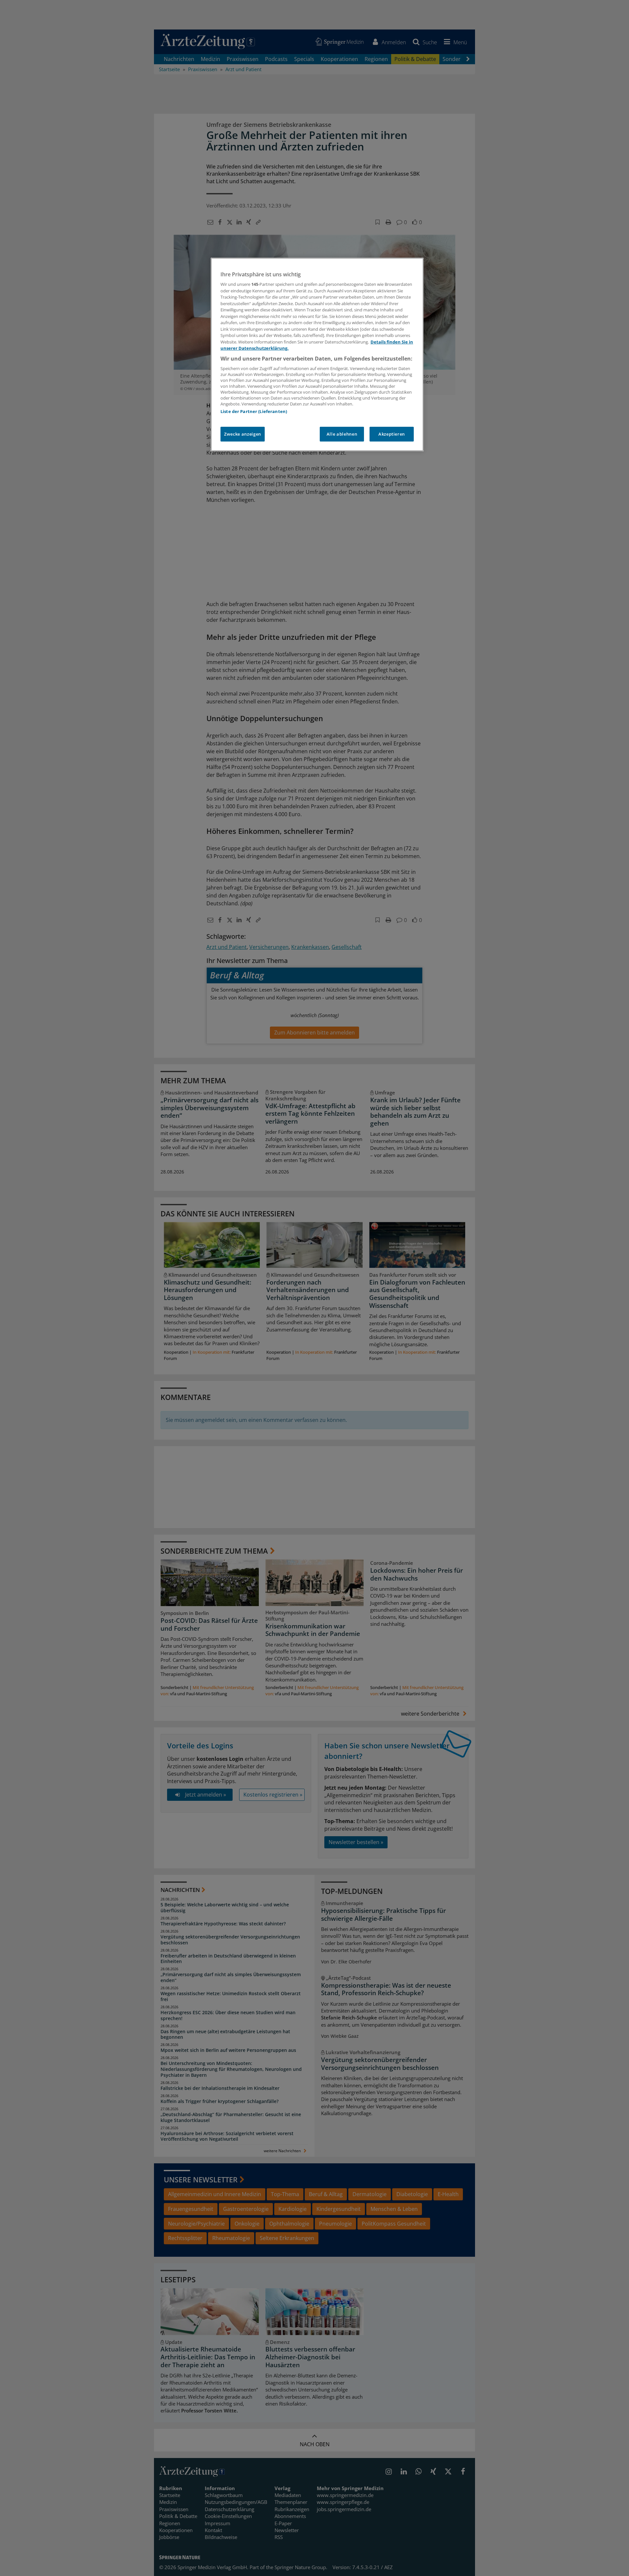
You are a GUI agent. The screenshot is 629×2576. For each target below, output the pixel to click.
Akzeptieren (392, 434)
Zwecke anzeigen (243, 434)
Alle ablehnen (342, 434)
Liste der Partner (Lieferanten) (254, 411)
